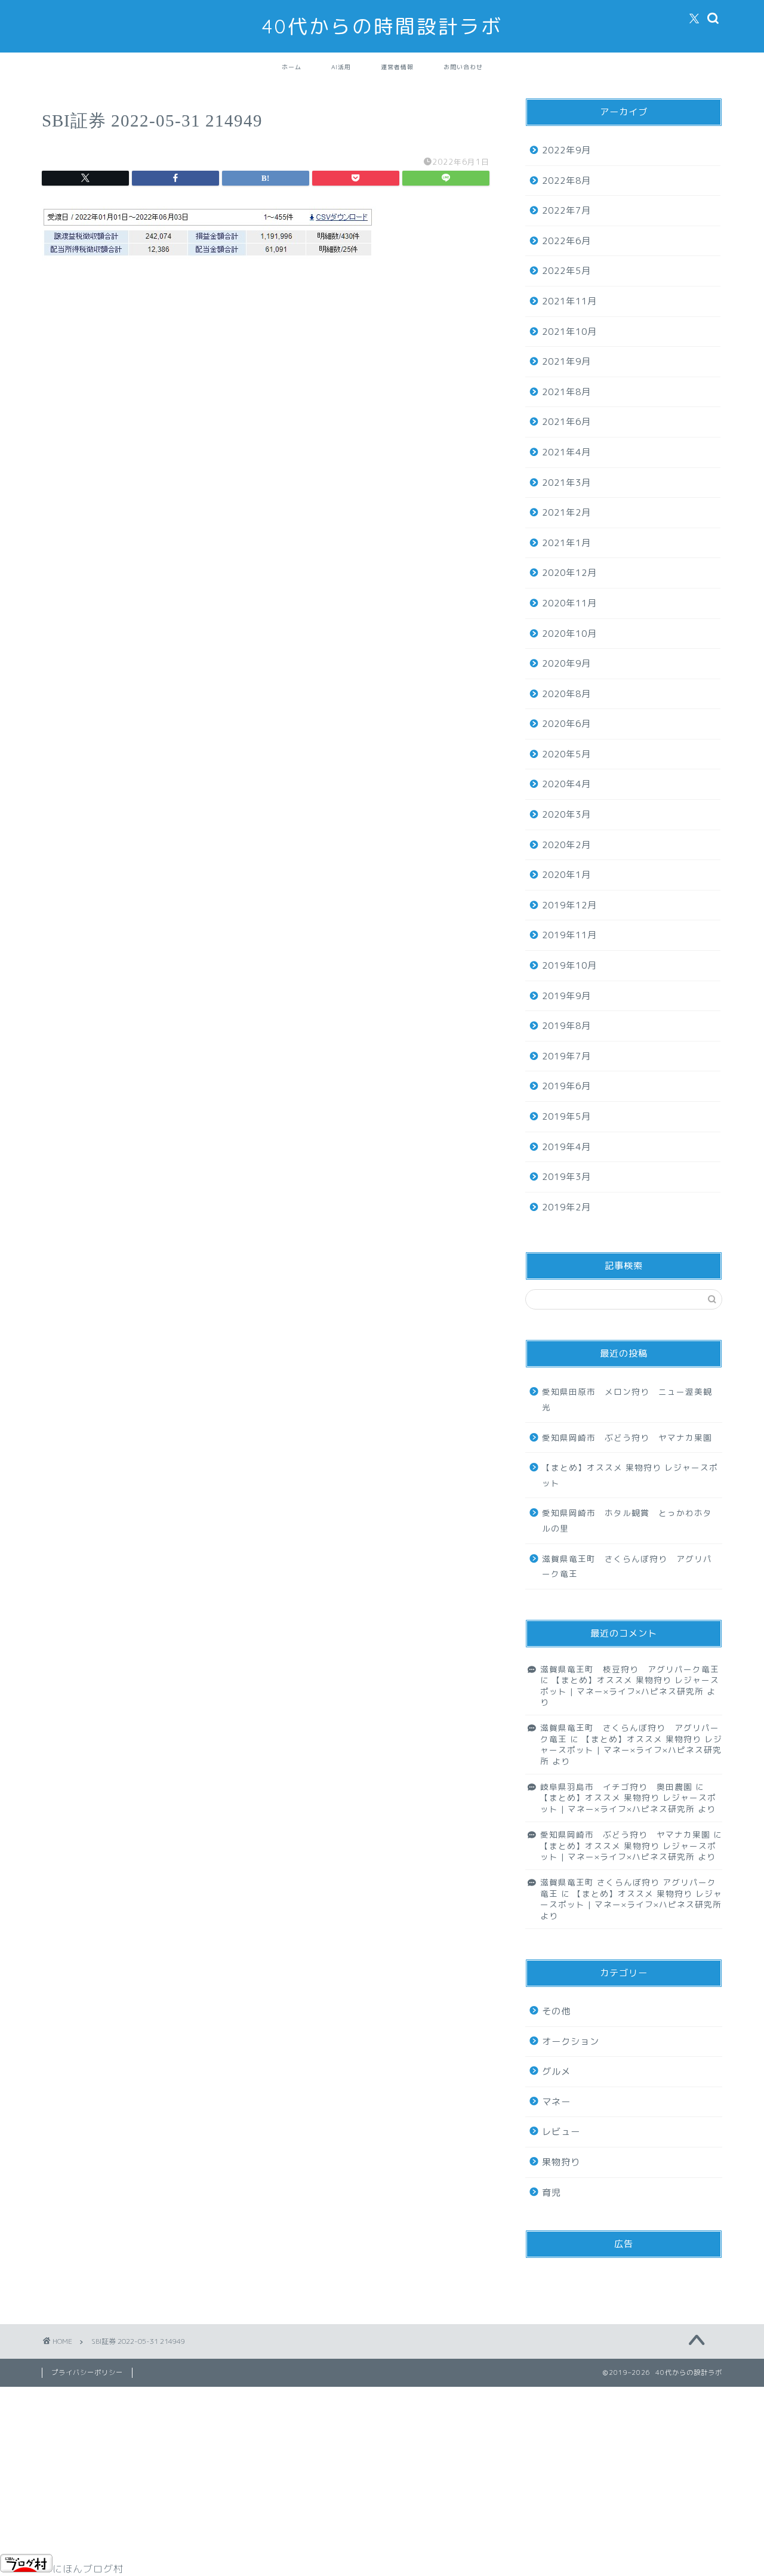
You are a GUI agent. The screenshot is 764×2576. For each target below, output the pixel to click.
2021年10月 (569, 332)
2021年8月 (566, 392)
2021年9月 (566, 361)
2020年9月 (566, 663)
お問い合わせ (463, 67)
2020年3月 (566, 814)
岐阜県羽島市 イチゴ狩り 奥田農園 (616, 1787)
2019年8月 (566, 1026)
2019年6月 (566, 1086)
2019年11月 (569, 935)
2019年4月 (566, 1147)
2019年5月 (566, 1116)
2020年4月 (566, 784)
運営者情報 (397, 67)
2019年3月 (566, 1177)
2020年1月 (566, 875)
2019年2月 (566, 1207)
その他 (556, 2011)
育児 (552, 2193)
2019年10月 (569, 965)
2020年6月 (566, 724)
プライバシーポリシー (87, 2372)
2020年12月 (569, 573)
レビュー (561, 2132)
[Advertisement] (266, 386)
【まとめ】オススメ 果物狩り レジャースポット (630, 1475)
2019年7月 (566, 1056)
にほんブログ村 (88, 2569)
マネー (556, 2102)
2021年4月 (566, 452)
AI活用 (341, 67)
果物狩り (561, 2162)
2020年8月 (566, 694)
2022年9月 (566, 150)
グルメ (556, 2071)
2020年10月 (569, 634)
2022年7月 (566, 210)
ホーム (292, 67)
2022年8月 (566, 181)
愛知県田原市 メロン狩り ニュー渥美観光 (627, 1399)
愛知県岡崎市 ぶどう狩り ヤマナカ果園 (627, 1438)
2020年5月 (566, 754)
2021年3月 (566, 483)
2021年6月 (566, 422)
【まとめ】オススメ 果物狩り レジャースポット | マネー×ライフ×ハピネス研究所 (630, 1685)
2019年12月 (569, 905)
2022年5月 (566, 271)
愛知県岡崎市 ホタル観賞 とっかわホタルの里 (627, 1520)
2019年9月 (566, 996)
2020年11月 (569, 603)
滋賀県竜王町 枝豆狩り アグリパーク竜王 (630, 1669)
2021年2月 (566, 512)
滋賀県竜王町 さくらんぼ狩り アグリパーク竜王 (627, 1566)
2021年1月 (566, 543)
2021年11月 (569, 301)
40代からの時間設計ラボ (382, 26)
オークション (571, 2042)
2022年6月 (566, 241)
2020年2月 (566, 845)
